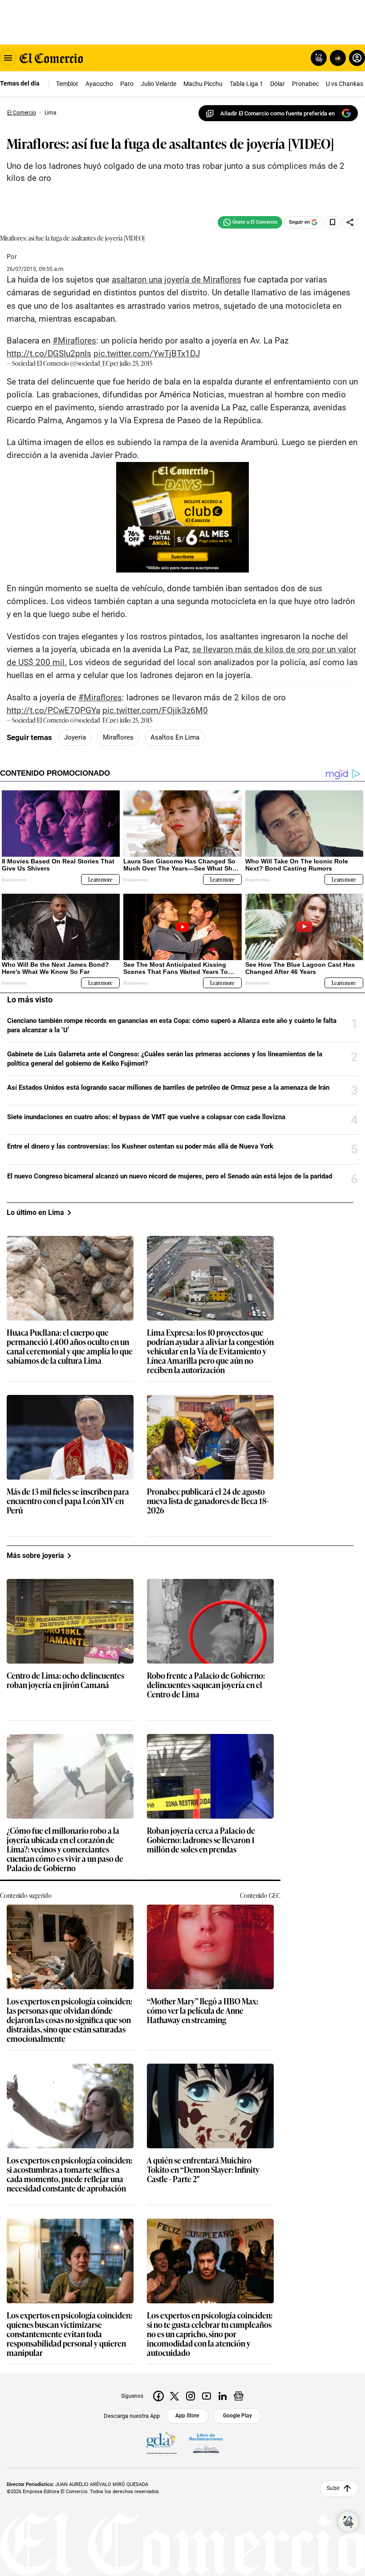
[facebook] (158, 2396)
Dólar (278, 84)
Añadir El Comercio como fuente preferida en (278, 113)
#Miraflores (74, 341)
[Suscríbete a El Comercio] (336, 58)
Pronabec (305, 84)
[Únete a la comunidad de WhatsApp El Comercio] (250, 222)
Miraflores (118, 737)
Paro (127, 84)
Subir (333, 2488)
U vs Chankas (345, 84)
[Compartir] (350, 222)
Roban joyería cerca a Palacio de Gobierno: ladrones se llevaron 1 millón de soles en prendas (201, 1840)
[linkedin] (223, 2396)
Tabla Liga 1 (246, 84)
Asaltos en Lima (175, 737)
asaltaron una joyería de (176, 280)
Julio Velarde (158, 84)
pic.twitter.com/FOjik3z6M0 (155, 710)
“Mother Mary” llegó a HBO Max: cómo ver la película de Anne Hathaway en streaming (203, 2011)
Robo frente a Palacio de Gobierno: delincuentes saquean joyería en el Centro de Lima (206, 1685)
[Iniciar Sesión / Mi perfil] (357, 58)
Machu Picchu (203, 84)
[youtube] (207, 2396)
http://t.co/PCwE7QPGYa (53, 710)
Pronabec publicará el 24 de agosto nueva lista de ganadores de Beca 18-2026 (208, 1501)
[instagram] (191, 2396)
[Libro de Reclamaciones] (206, 2443)
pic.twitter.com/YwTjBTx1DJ (147, 354)
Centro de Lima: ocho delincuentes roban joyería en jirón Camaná (65, 1681)
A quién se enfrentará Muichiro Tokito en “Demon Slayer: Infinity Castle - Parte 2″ (203, 2170)
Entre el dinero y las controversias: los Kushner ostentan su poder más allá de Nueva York (140, 1146)
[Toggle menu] (8, 58)
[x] (174, 2396)
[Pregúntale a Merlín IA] (348, 2522)
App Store (187, 2416)
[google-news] (239, 2396)
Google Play (237, 2416)
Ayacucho (99, 84)
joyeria (75, 737)
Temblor (67, 84)
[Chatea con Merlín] (319, 58)
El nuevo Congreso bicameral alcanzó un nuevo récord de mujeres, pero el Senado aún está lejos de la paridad (170, 1176)
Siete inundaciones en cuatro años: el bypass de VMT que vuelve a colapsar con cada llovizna (146, 1117)
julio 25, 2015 (136, 363)
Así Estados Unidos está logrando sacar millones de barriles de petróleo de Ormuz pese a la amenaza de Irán (168, 1088)
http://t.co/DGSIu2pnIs (49, 354)
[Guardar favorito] (333, 222)
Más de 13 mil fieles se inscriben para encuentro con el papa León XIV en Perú (68, 1501)
